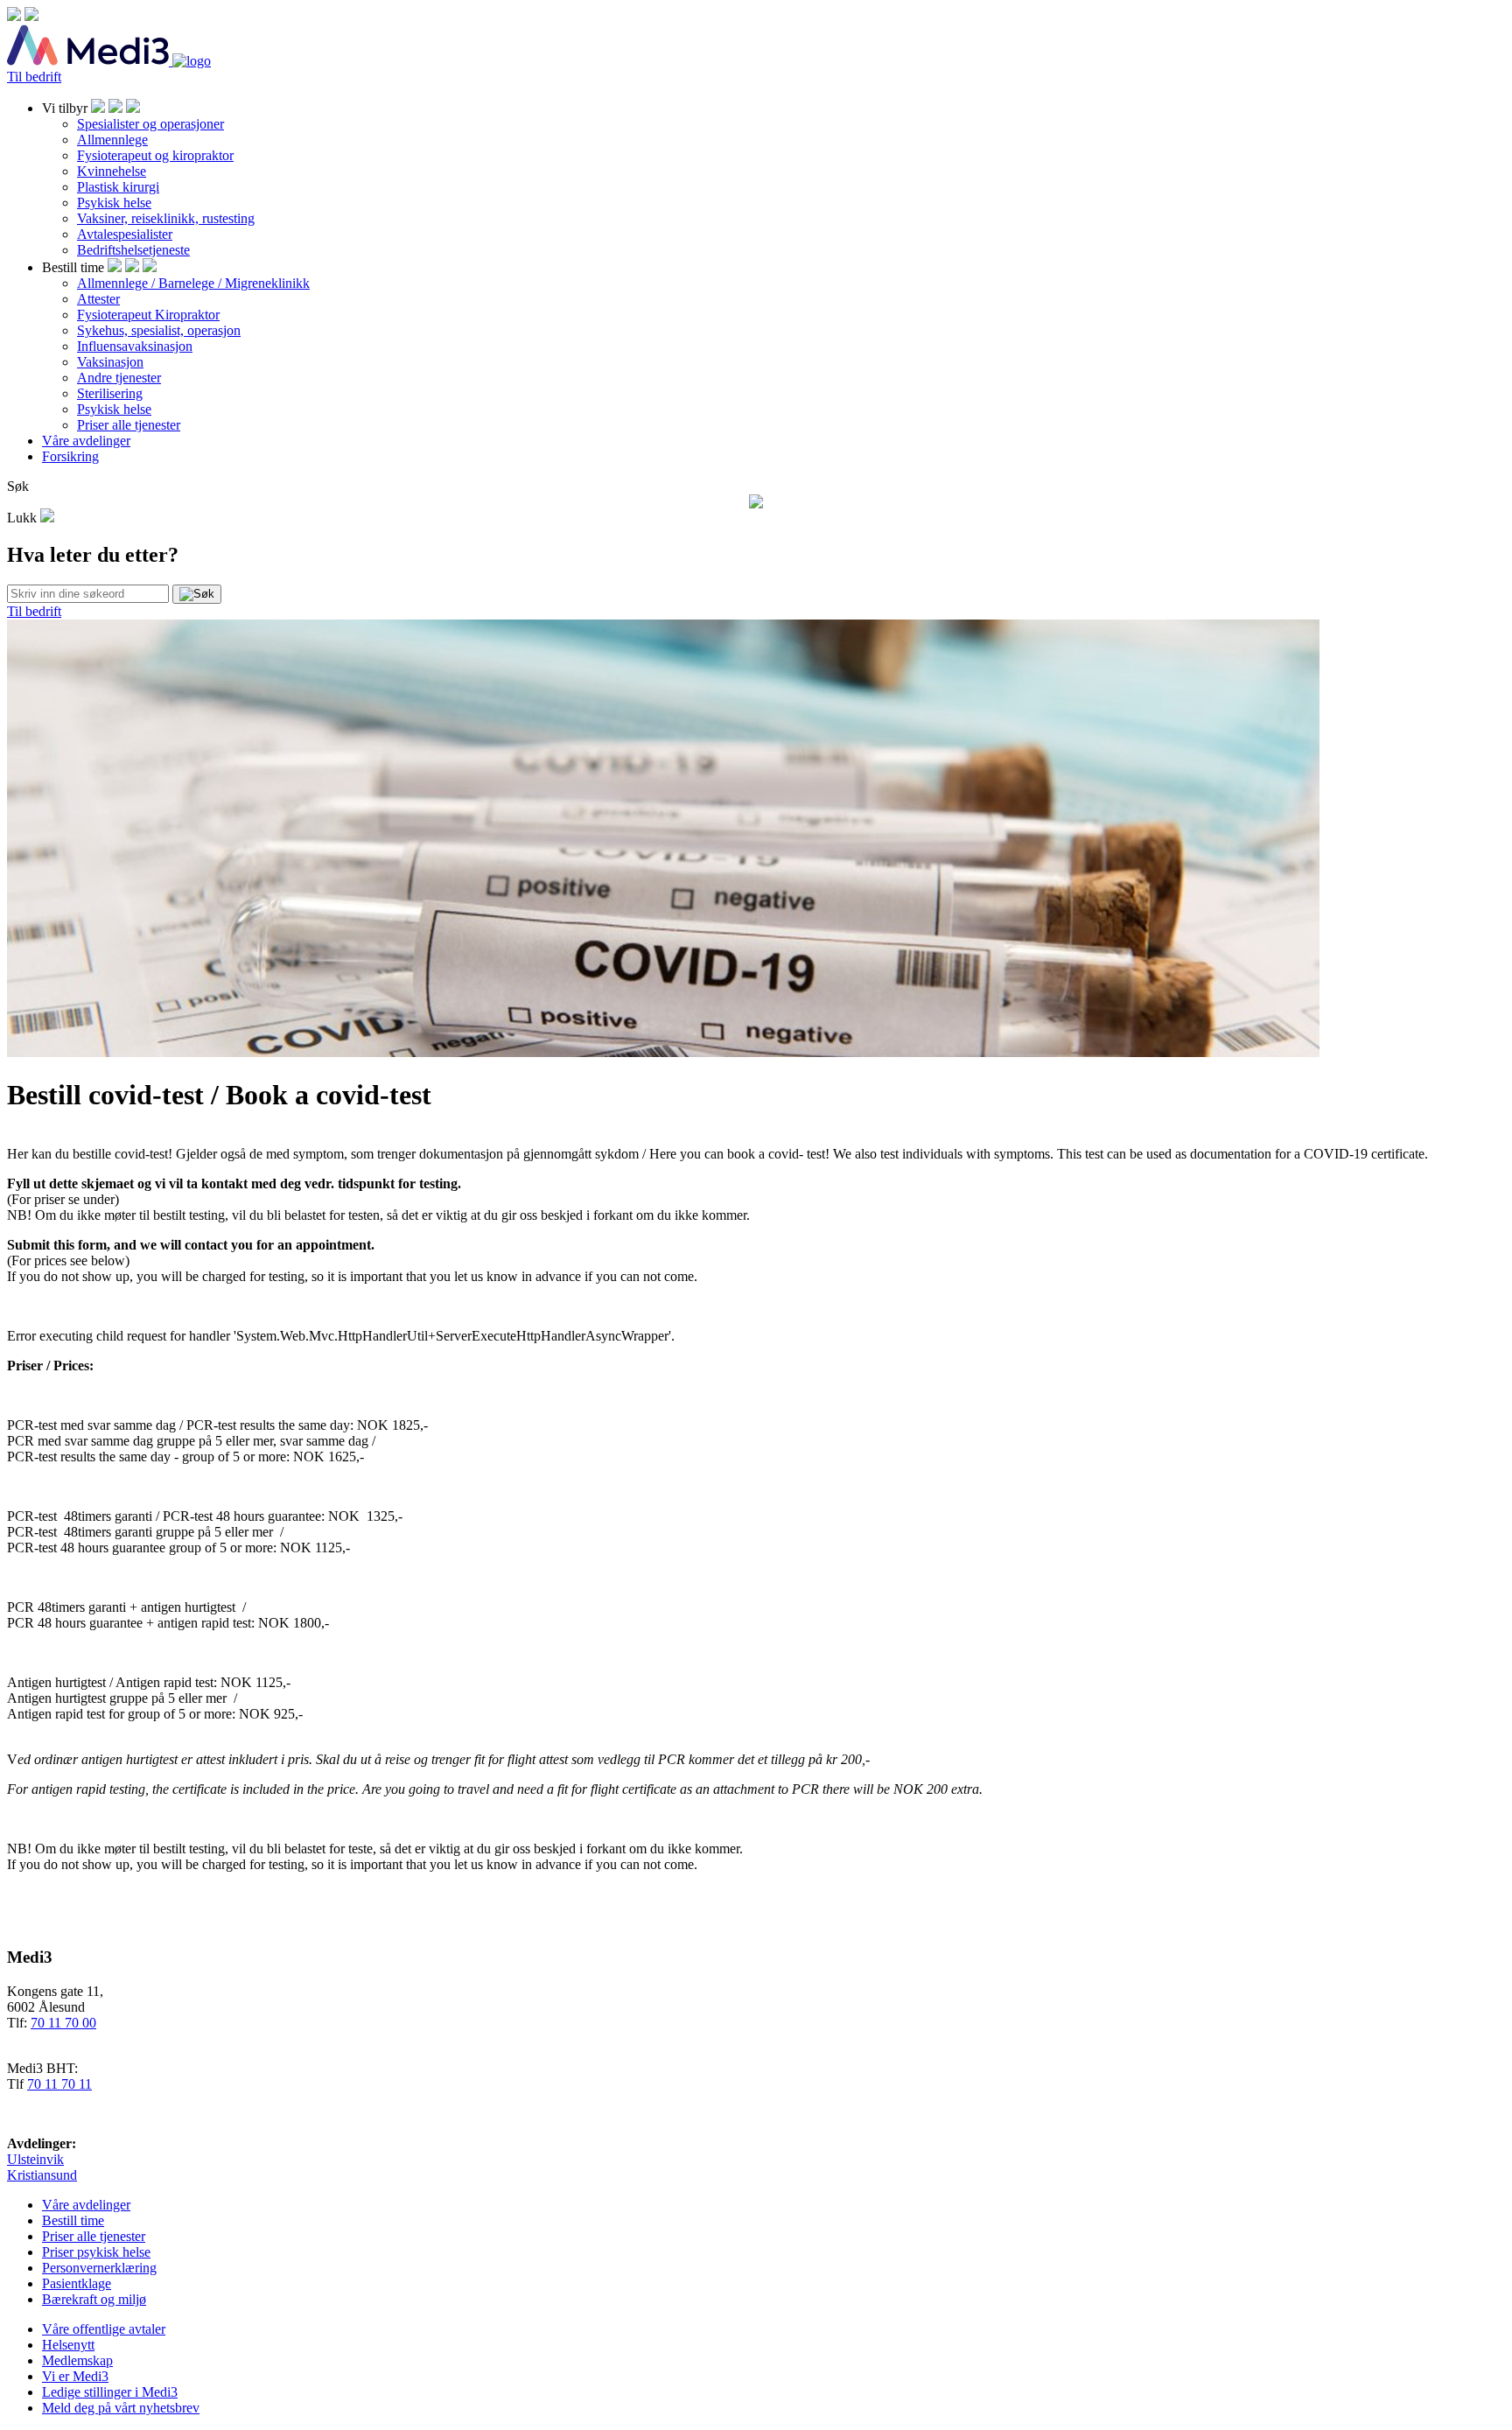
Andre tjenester (119, 378)
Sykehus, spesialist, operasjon (159, 330)
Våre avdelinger (86, 441)
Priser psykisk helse (96, 2252)
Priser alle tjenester (129, 425)
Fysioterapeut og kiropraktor (155, 155)
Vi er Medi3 (75, 2376)
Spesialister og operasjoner (150, 124)
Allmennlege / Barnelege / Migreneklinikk (193, 283)
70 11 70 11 (59, 2084)
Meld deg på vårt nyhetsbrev (121, 2408)
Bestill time (73, 2220)
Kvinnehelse (112, 171)
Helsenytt (68, 2345)
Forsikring (70, 456)
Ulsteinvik (35, 2159)
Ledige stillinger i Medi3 (110, 2392)
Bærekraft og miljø (94, 2299)
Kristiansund (42, 2175)
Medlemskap (77, 2360)
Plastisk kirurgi (118, 187)
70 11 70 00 (63, 2023)
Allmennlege (112, 140)
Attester (98, 299)
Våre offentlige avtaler (104, 2329)
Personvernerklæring (99, 2268)
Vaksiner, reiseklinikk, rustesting (166, 218)
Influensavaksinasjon (135, 346)
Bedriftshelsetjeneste (133, 250)
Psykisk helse (114, 203)
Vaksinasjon (110, 362)
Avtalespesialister (125, 234)
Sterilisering (110, 393)
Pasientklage (77, 2283)
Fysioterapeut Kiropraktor (148, 315)
